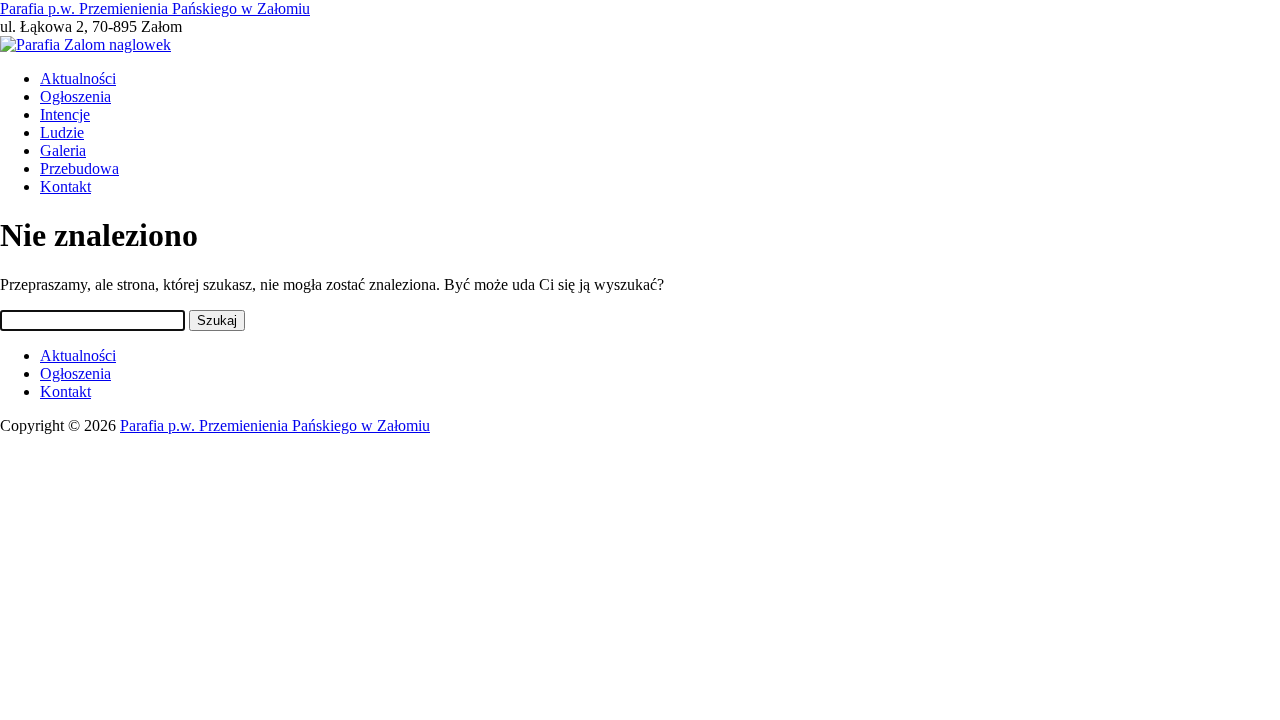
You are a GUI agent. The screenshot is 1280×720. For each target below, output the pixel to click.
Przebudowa (79, 168)
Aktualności (78, 78)
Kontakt (65, 186)
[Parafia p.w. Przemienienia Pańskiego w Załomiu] (85, 44)
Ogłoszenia (75, 96)
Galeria (63, 150)
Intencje (65, 114)
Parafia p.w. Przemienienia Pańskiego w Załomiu (155, 8)
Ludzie (62, 132)
